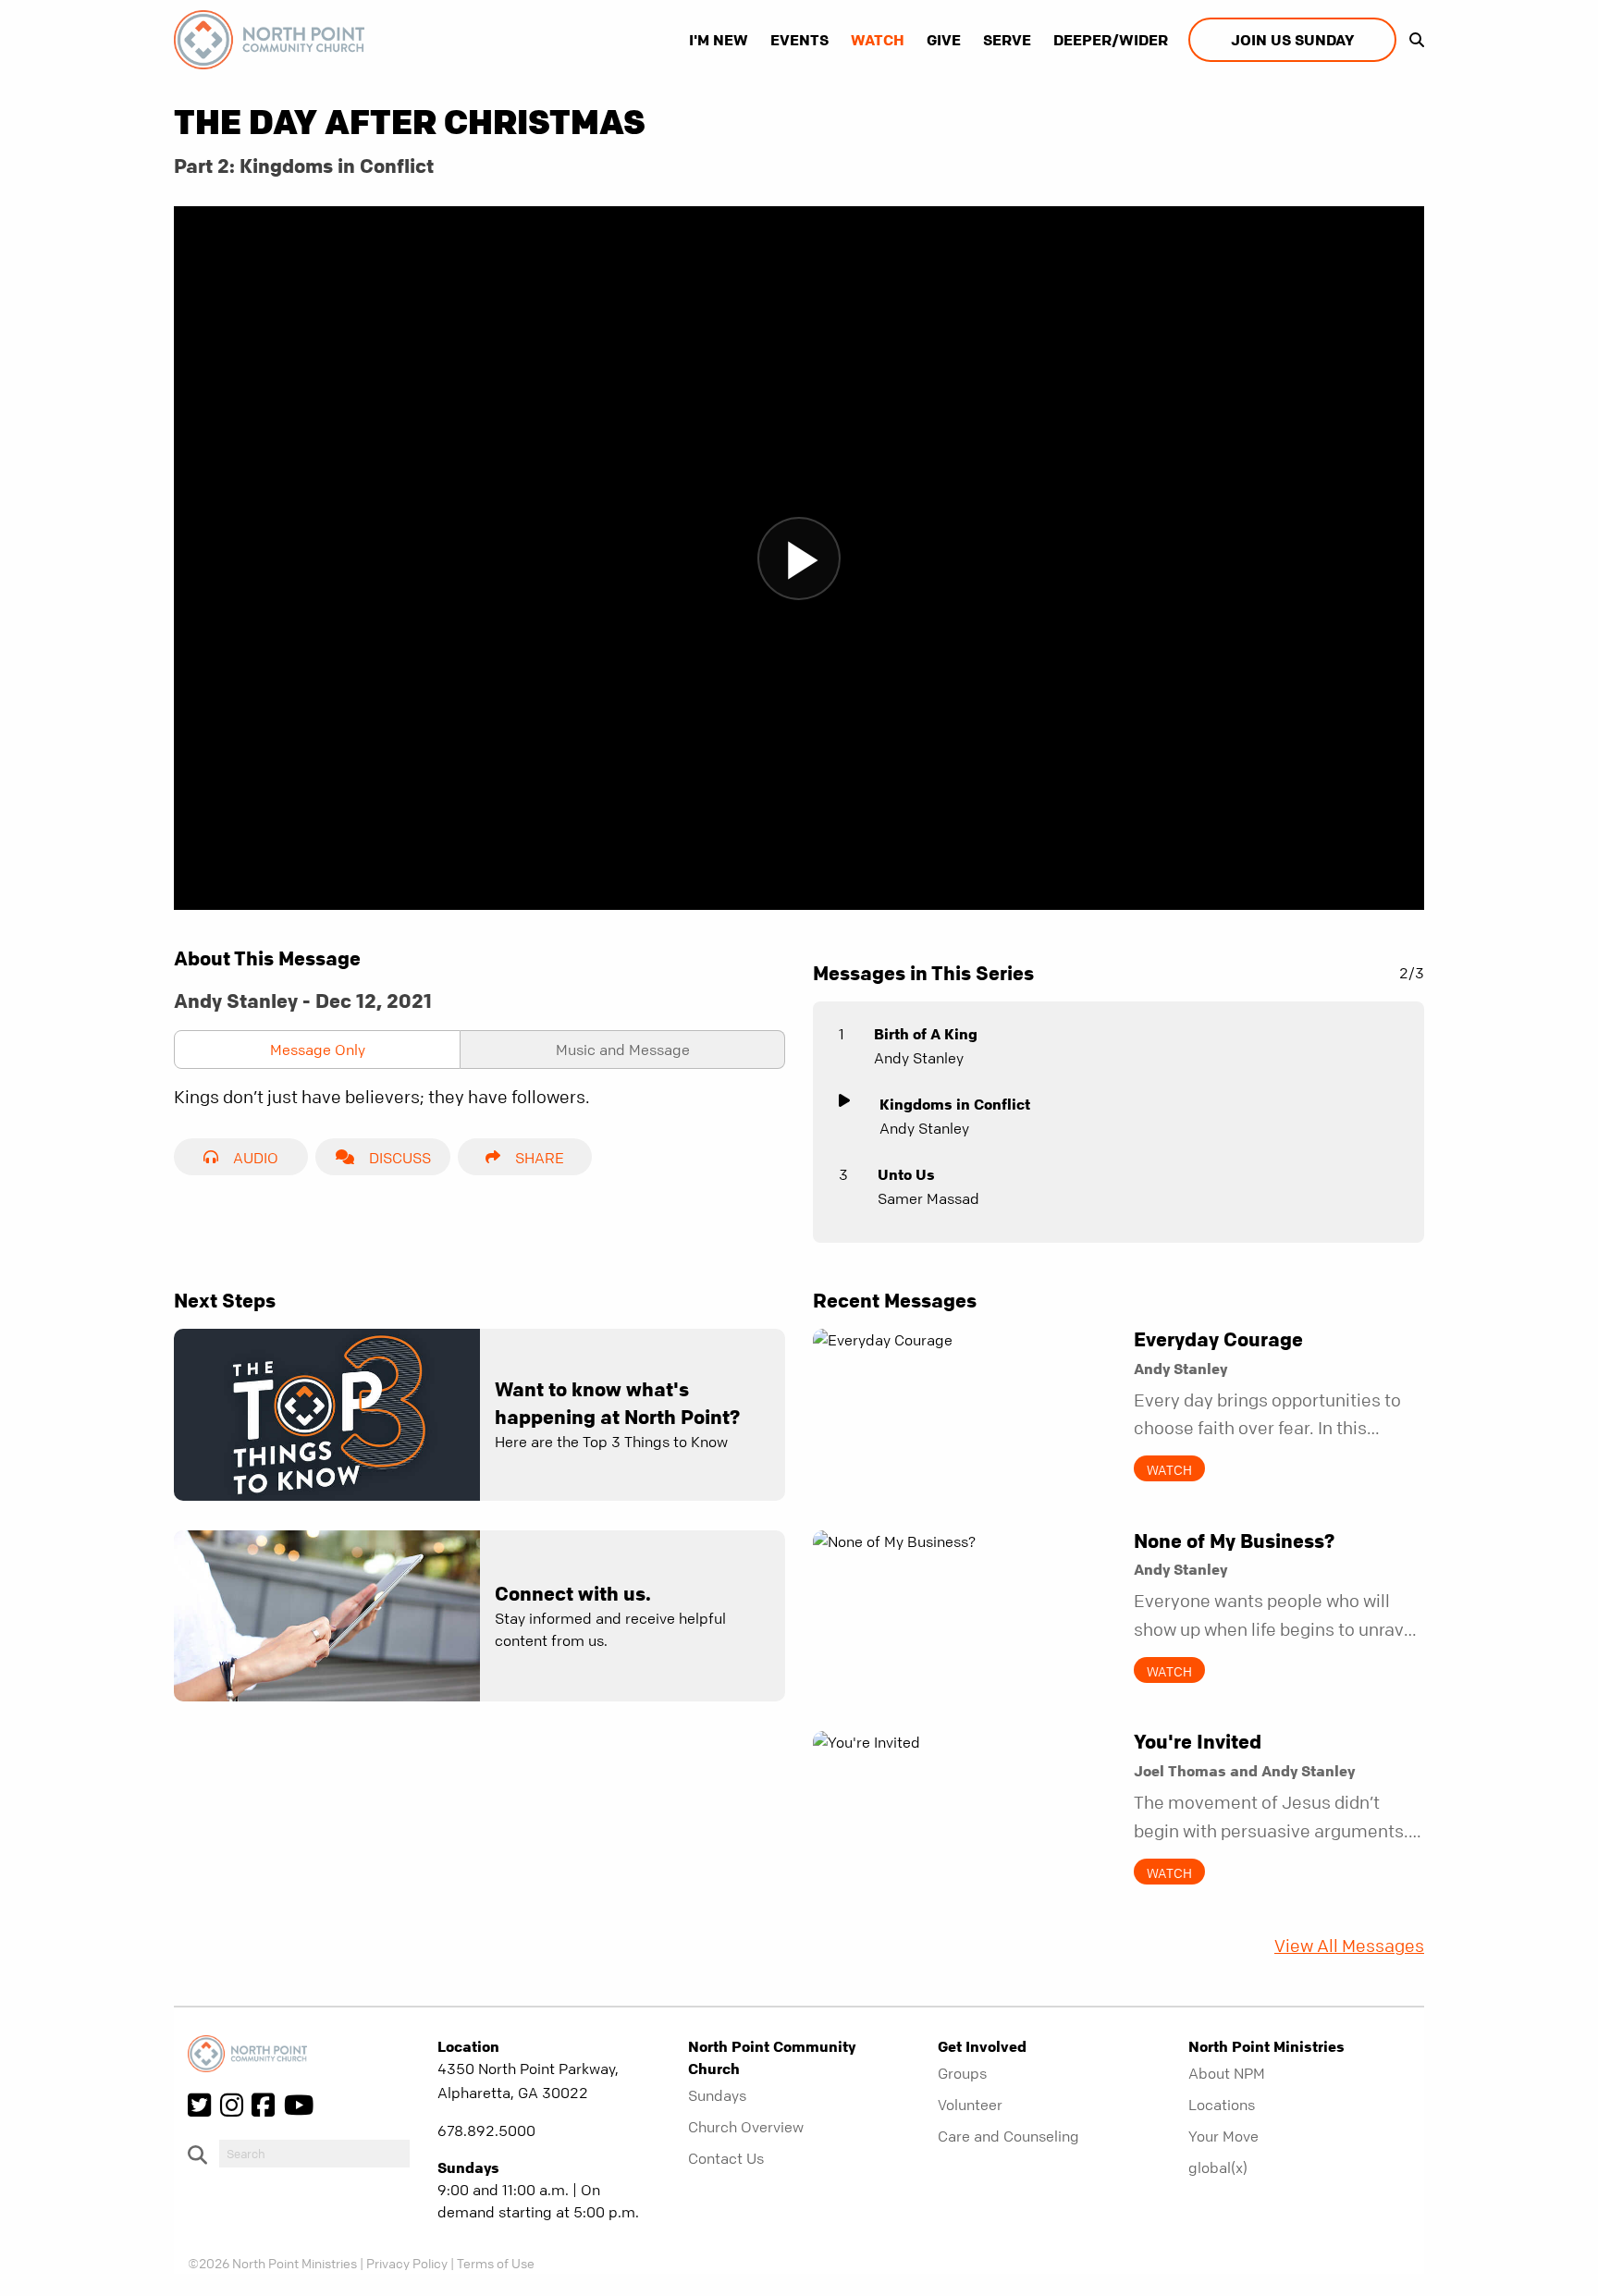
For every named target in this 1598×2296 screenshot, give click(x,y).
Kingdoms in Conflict (955, 1104)
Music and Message (623, 1050)
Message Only (318, 1050)
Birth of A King (926, 1034)
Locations (1222, 2105)
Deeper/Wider (1111, 40)
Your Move (1223, 2136)
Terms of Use (496, 2263)
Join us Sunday (1292, 40)
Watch (878, 40)
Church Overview (746, 2127)
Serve (1007, 40)
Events (799, 40)
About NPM (1227, 2073)
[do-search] (314, 2154)
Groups (962, 2073)
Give (944, 40)
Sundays (717, 2095)
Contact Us (726, 2158)
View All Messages (1349, 1946)
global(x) (1218, 2167)
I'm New (719, 40)
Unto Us (906, 1174)
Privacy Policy (407, 2263)
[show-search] (1412, 40)
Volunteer (970, 2105)
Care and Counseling (1008, 2136)
